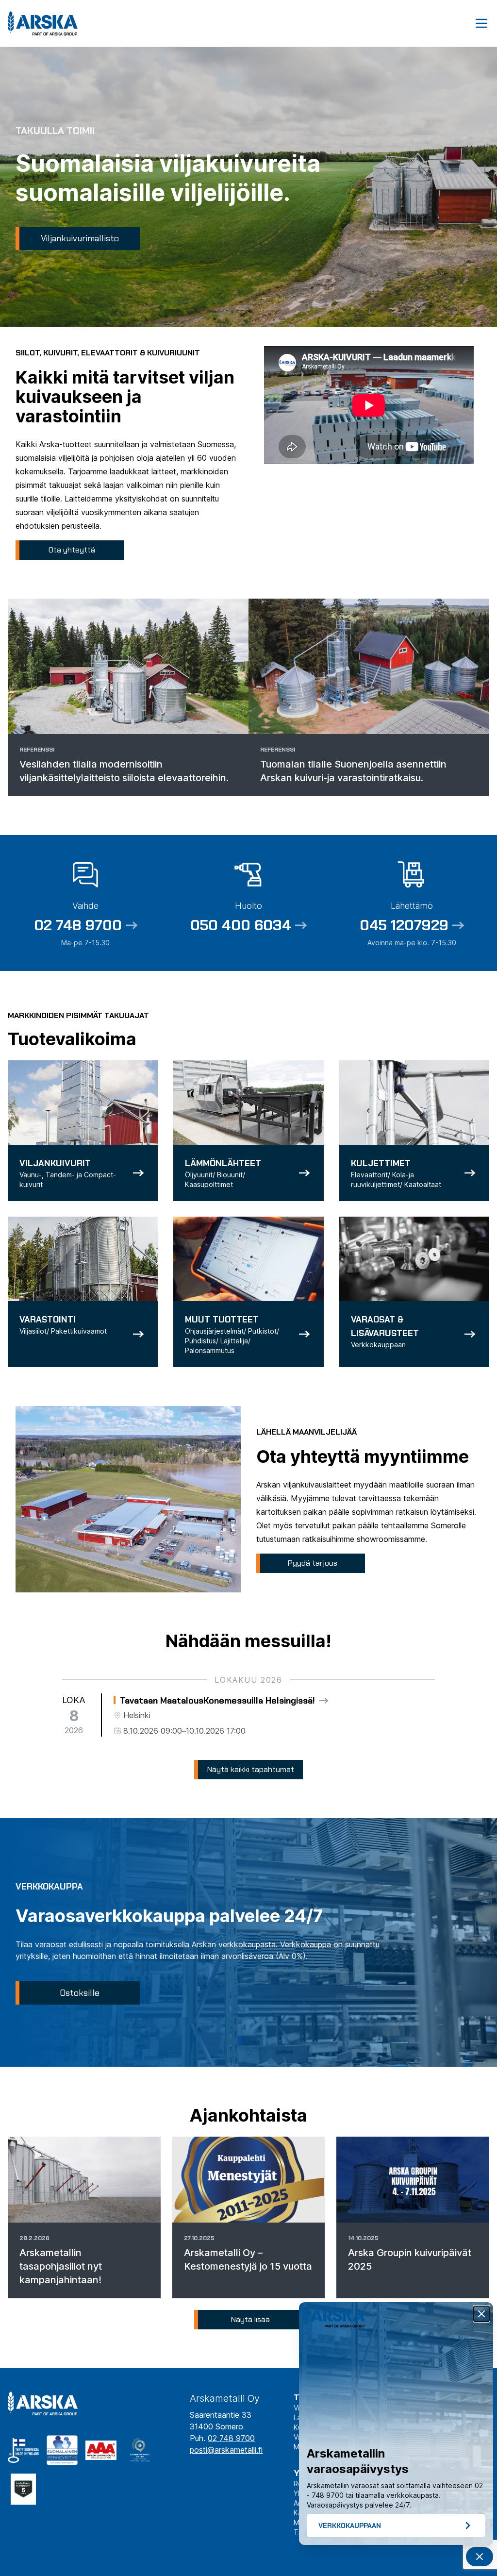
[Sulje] (481, 2314)
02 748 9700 (231, 2438)
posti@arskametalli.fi (226, 2450)
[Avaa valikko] (481, 23)
